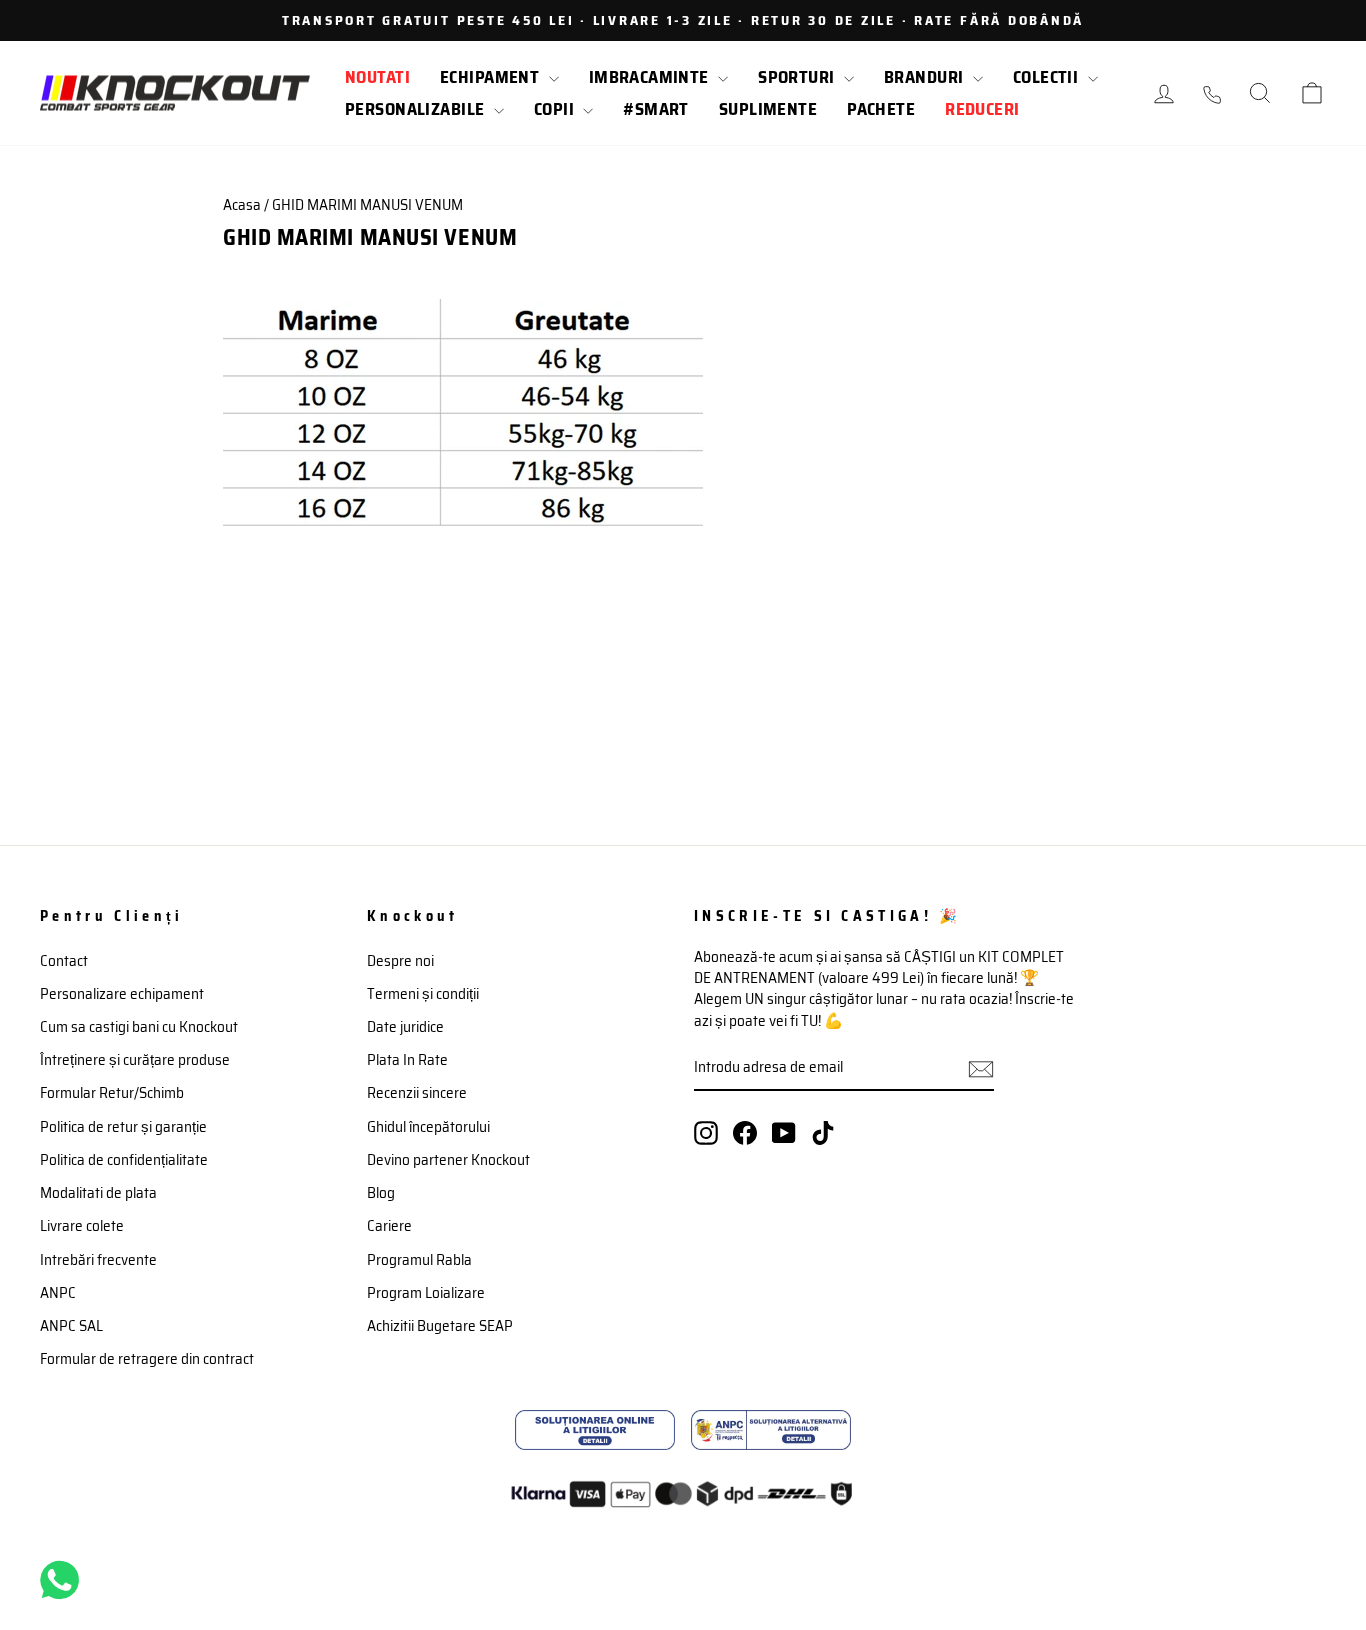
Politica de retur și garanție (123, 1127)
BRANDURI (926, 77)
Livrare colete (82, 1226)
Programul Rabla (419, 1260)
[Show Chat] (64, 1580)
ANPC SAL (71, 1326)
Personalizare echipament (122, 994)
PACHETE (881, 109)
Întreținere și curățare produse (135, 1060)
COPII (556, 109)
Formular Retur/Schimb (112, 1093)
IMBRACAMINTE (651, 77)
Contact (64, 961)
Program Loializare (426, 1293)
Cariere (389, 1226)
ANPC (58, 1293)
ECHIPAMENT (492, 77)
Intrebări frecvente (98, 1260)
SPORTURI (798, 77)
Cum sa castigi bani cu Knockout (139, 1027)
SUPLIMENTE (768, 109)
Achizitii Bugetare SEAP (440, 1326)
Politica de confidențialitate (124, 1160)
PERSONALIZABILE (417, 109)
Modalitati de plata (98, 1193)
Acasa (242, 205)
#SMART (656, 109)
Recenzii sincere (417, 1093)
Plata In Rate (407, 1060)
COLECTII (1048, 77)
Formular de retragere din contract (147, 1359)
